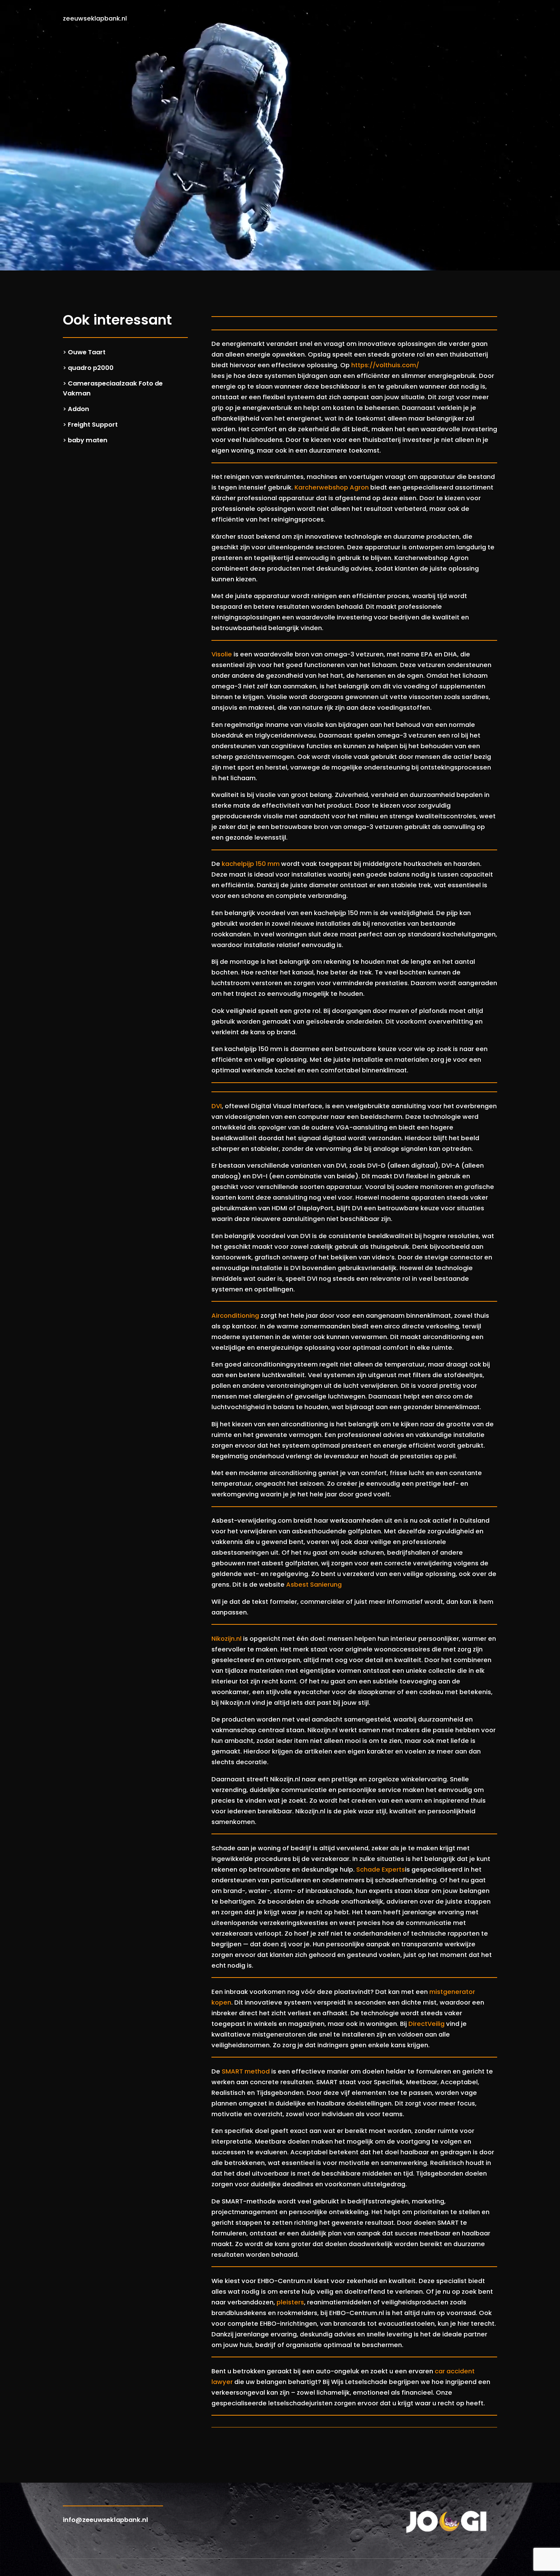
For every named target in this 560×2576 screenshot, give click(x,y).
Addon (78, 409)
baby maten (88, 440)
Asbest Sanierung (314, 1585)
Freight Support (93, 425)
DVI (217, 1106)
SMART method (246, 2071)
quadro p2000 (91, 368)
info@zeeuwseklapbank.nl (106, 2520)
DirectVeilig (426, 2024)
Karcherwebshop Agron (332, 487)
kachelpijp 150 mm (251, 864)
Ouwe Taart (87, 352)
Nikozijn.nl (226, 1639)
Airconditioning (235, 1316)
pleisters (290, 2302)
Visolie (222, 654)
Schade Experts (381, 1870)
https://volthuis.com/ (385, 365)
